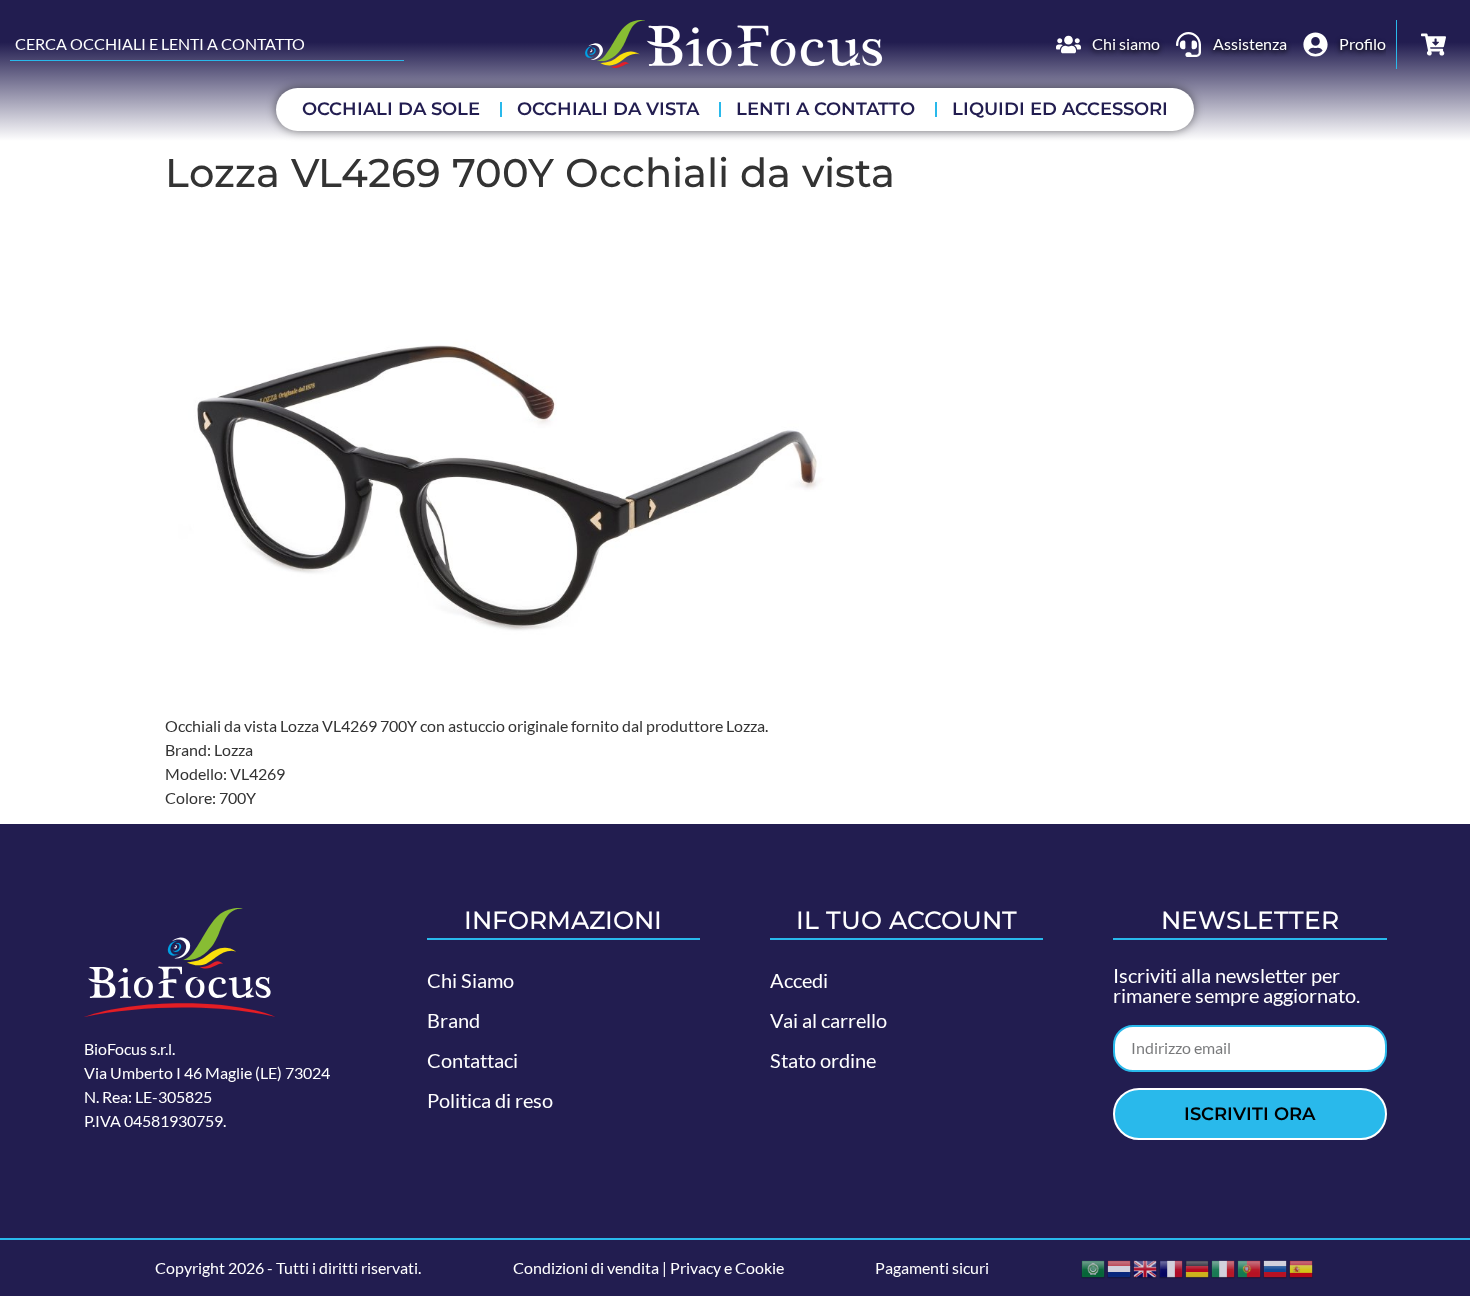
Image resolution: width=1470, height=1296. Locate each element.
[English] (1146, 1266)
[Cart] (1433, 44)
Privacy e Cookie (727, 1267)
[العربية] (1094, 1266)
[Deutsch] (1198, 1266)
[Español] (1302, 1266)
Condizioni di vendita (586, 1267)
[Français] (1172, 1266)
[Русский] (1276, 1266)
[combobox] (207, 44)
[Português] (1250, 1266)
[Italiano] (1224, 1266)
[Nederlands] (1120, 1266)
